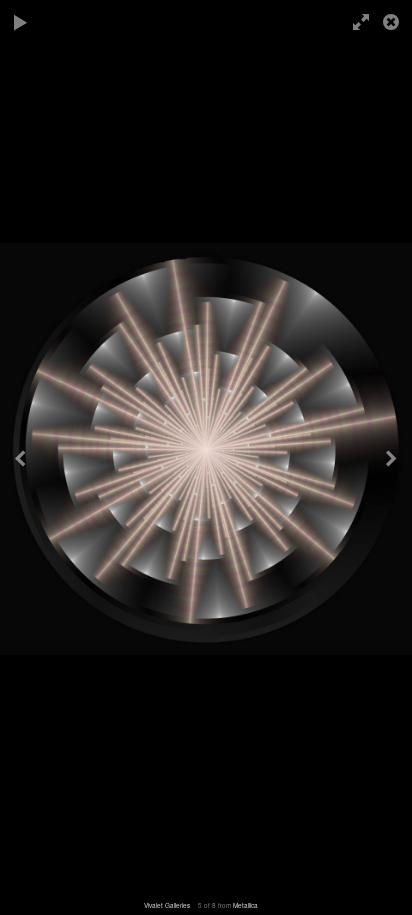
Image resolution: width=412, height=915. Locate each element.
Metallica (245, 905)
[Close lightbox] (392, 22)
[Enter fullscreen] (362, 22)
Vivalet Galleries (167, 905)
